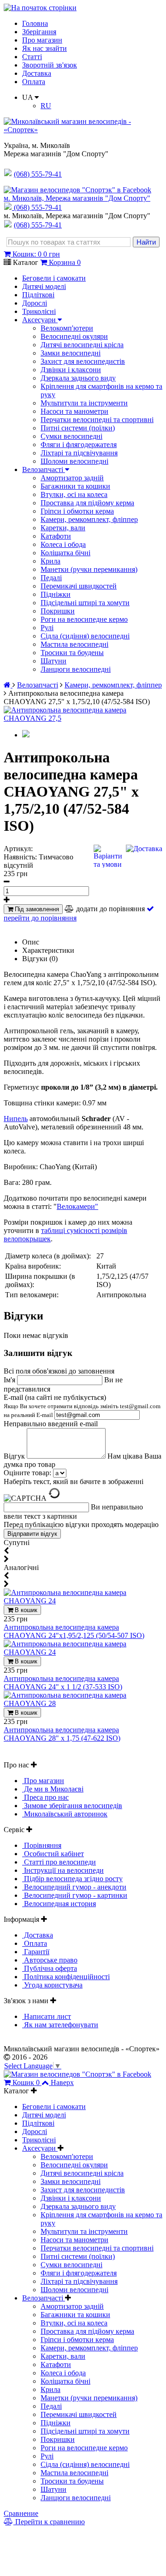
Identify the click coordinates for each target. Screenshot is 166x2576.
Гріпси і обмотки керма (77, 511)
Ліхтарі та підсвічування (79, 453)
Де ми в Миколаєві (53, 1789)
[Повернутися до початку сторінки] (40, 8)
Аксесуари (40, 320)
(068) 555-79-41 (38, 207)
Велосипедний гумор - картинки (75, 1895)
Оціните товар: (27, 1473)
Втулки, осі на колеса (74, 494)
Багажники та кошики (75, 486)
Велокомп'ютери (67, 328)
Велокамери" (77, 1206)
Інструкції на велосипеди (63, 1870)
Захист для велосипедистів (83, 361)
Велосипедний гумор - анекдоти (74, 1887)
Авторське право (50, 1960)
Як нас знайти (44, 48)
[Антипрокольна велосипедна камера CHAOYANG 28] (83, 1703)
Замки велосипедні (71, 353)
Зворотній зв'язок (50, 65)
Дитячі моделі (44, 286)
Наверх (62, 2082)
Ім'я (10, 1380)
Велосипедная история (59, 1904)
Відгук (15, 1456)
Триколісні (39, 311)
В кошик (25, 1610)
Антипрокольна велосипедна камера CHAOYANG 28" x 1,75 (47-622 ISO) (62, 1734)
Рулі (47, 628)
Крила (50, 561)
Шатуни (53, 661)
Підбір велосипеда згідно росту (72, 1879)
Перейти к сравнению (49, 2522)
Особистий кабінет (53, 1854)
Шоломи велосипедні (74, 461)
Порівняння (42, 1845)
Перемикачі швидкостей (79, 586)
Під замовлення (36, 909)
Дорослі (35, 303)
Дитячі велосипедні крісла (82, 345)
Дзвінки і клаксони (71, 370)
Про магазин (42, 40)
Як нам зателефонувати (60, 2025)
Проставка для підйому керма (87, 503)
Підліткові (38, 295)
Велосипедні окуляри (74, 336)
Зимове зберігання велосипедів (72, 1806)
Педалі (51, 578)
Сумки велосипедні (71, 436)
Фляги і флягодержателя (79, 445)
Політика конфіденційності (66, 1977)
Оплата (34, 82)
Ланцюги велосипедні (76, 669)
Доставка (37, 73)
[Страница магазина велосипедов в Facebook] (77, 190)
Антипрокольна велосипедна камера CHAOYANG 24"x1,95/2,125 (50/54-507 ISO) (74, 1631)
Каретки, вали (63, 528)
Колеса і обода (63, 544)
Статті (32, 57)
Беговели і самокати (54, 278)
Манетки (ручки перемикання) (89, 569)
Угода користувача (52, 1985)
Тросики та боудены (72, 653)
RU (46, 106)
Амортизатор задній (72, 478)
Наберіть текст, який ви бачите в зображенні (74, 1481)
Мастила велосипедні (74, 644)
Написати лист (47, 2016)
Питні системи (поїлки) (78, 428)
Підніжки (56, 594)
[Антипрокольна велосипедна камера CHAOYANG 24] (83, 1601)
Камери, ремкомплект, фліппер (89, 519)
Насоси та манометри (74, 411)
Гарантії (36, 1952)
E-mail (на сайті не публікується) (82, 1406)
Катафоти (56, 536)
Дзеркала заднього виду (78, 378)
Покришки (58, 611)
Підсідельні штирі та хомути (85, 603)
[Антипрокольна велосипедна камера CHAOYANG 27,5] (83, 718)
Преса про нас (45, 1797)
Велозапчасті (44, 469)
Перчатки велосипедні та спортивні (97, 420)
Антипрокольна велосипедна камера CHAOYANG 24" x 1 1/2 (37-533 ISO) (63, 1683)
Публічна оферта (50, 1968)
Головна (35, 23)
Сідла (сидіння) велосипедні (85, 636)
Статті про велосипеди (59, 1862)
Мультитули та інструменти (84, 403)
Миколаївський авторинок (65, 1814)
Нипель (16, 1119)
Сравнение (21, 2513)
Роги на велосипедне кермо (84, 619)
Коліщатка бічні (65, 553)
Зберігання (39, 32)
